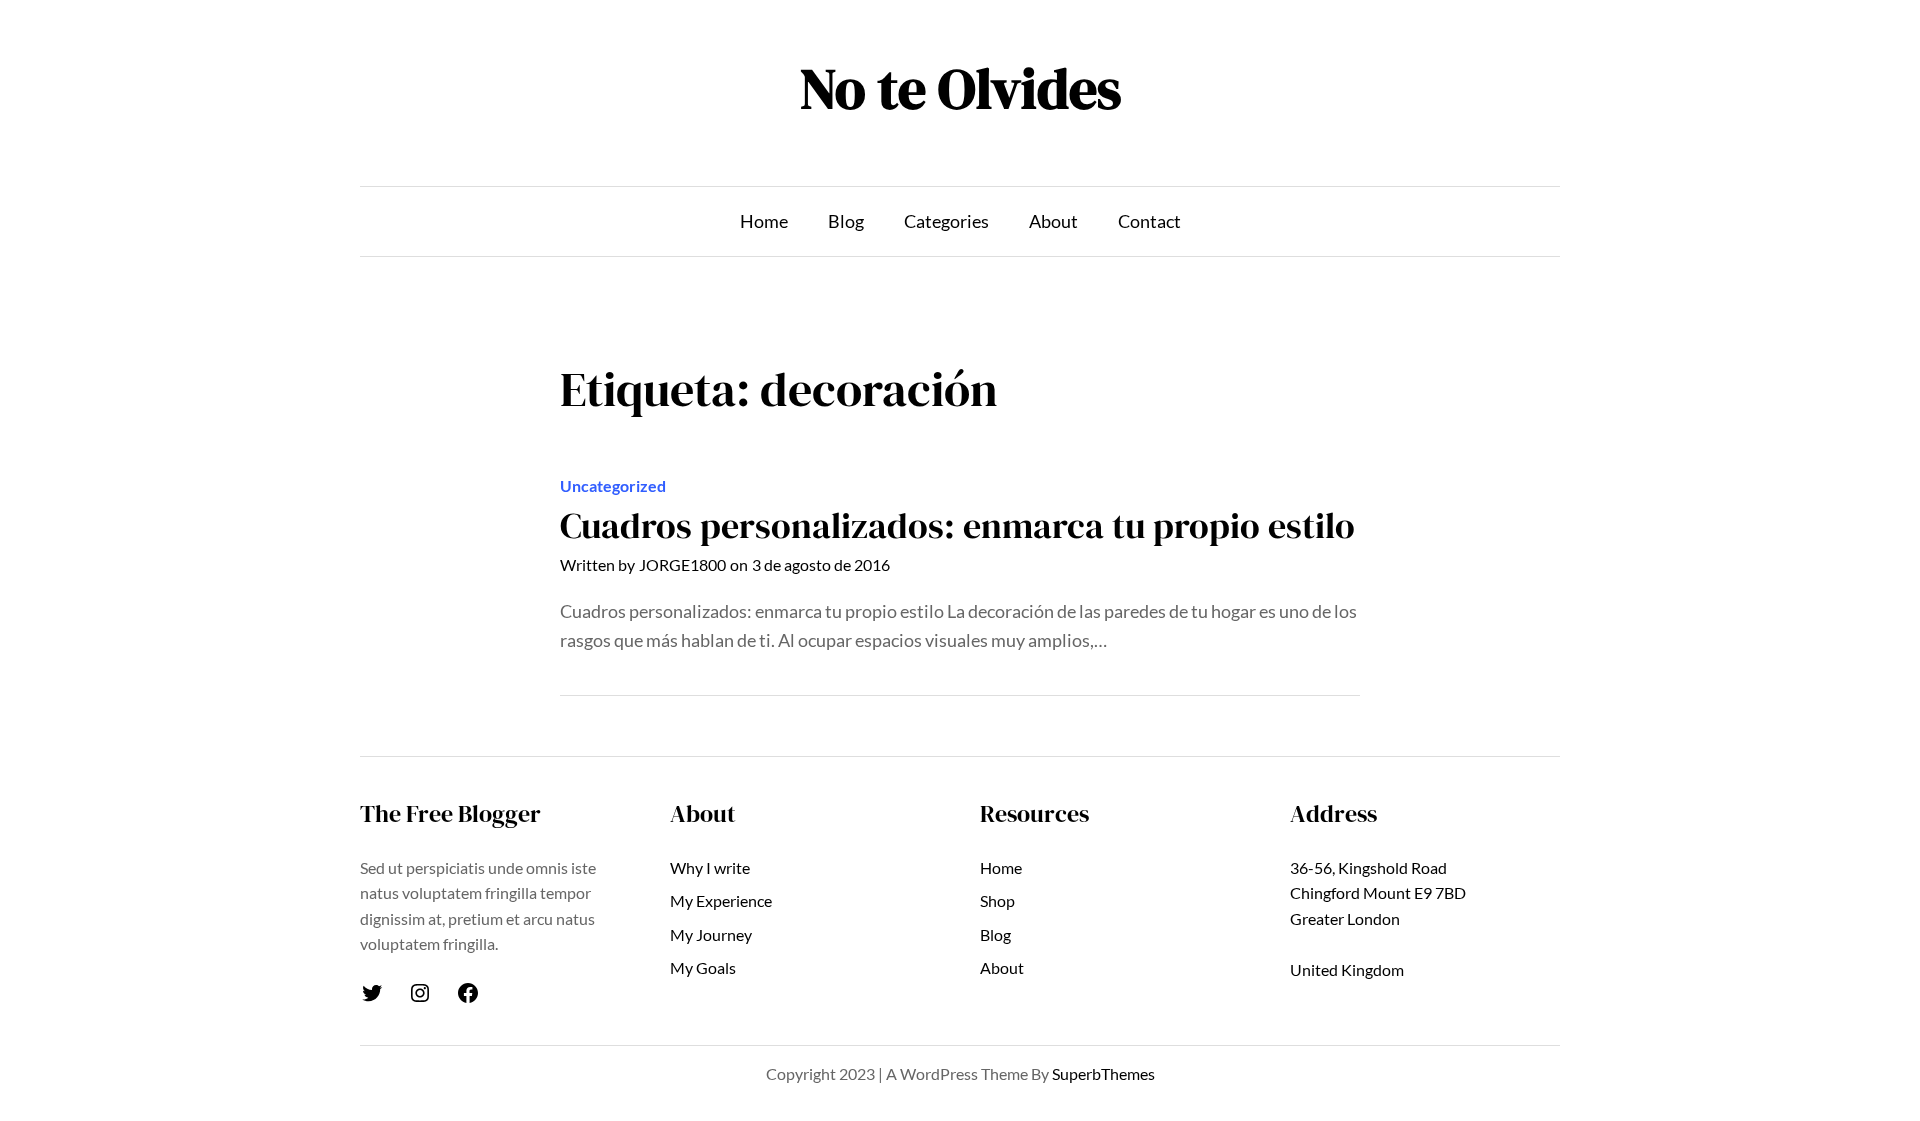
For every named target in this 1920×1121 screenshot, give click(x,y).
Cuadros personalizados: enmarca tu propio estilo (957, 525)
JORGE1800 (682, 564)
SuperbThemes (1103, 1073)
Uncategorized (613, 485)
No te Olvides (960, 88)
